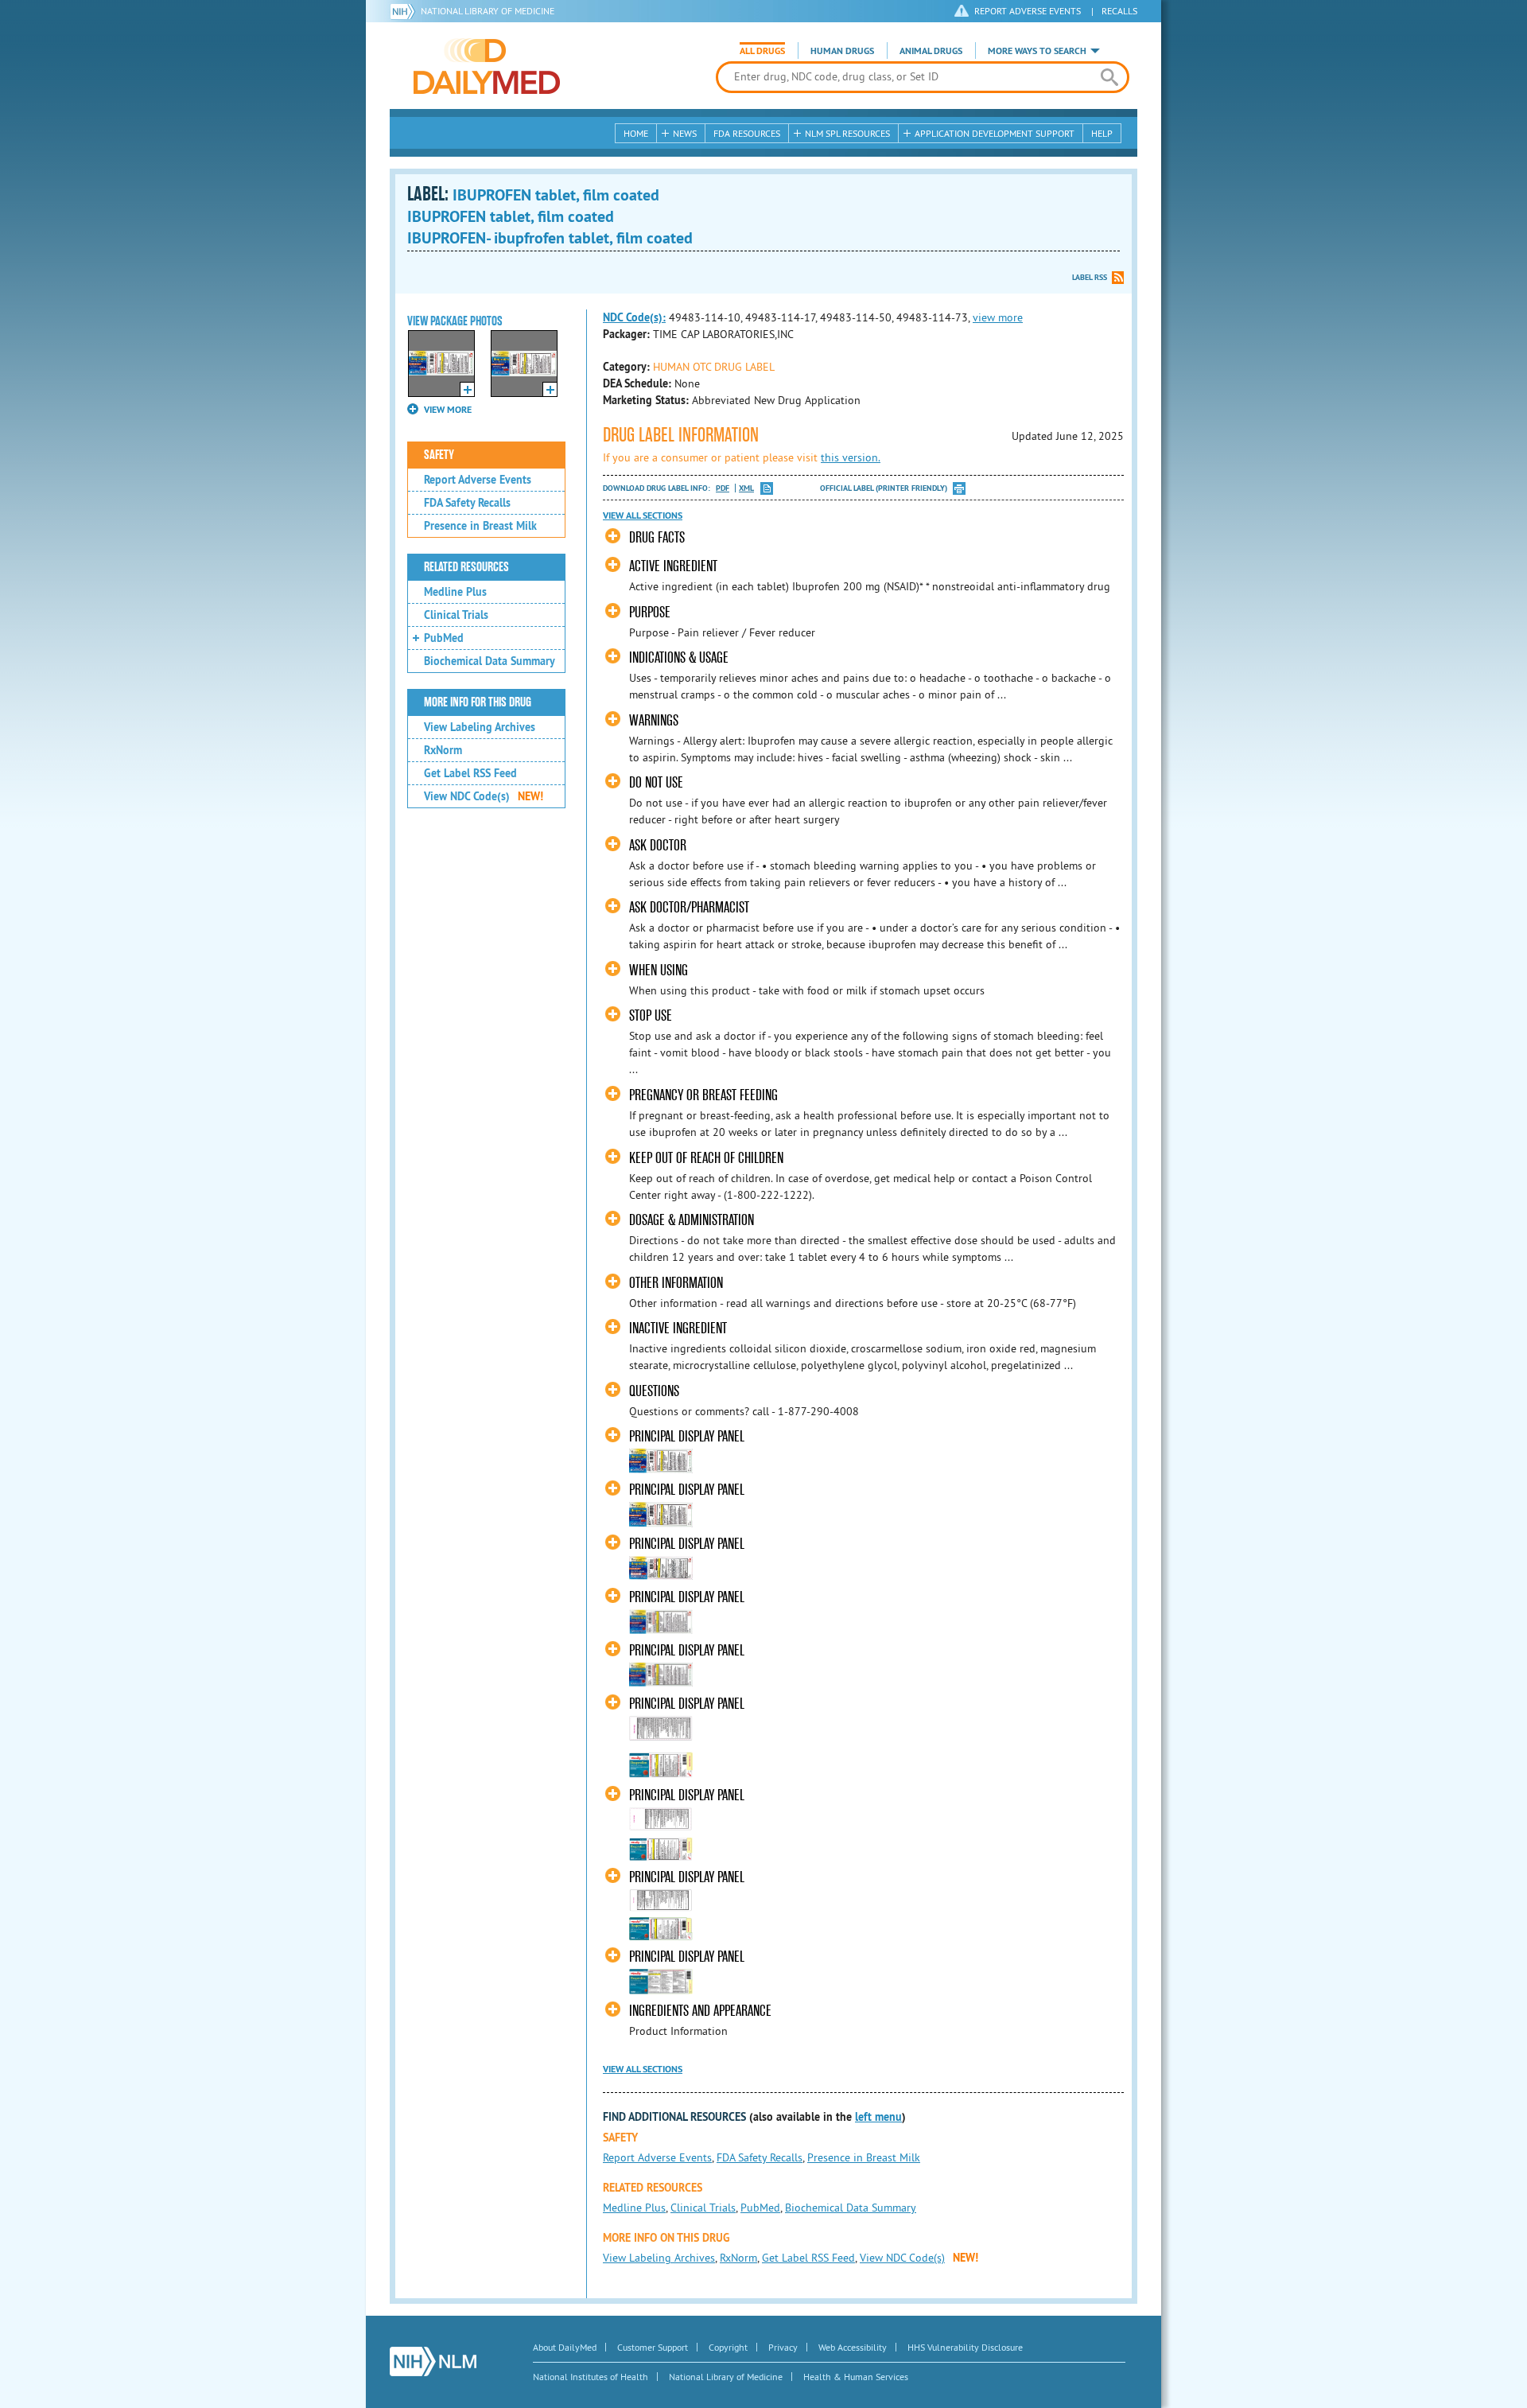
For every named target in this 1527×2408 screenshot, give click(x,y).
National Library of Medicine (488, 11)
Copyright (728, 2347)
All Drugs (762, 51)
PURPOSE (650, 612)
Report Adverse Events (478, 480)
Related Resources (466, 567)
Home (636, 133)
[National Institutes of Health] (405, 11)
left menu (878, 2117)
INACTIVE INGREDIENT (678, 1328)
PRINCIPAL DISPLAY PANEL (687, 1436)
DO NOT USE (656, 782)
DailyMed (487, 66)
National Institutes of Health (591, 2377)
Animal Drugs (931, 51)
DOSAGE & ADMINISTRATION (692, 1220)
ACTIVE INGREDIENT (673, 566)
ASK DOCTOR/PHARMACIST (689, 907)
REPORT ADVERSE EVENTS (1028, 11)
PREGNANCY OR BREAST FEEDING (703, 1095)
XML (746, 488)
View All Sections (643, 515)
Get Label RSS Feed (470, 773)
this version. (851, 457)
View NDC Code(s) (484, 796)
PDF (723, 488)
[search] (1109, 77)
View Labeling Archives (480, 727)
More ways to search (1037, 51)
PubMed (444, 638)
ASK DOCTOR (658, 845)
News (685, 133)
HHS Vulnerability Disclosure (965, 2347)
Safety (439, 455)
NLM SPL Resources (847, 133)
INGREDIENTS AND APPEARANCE (700, 2011)
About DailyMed (565, 2347)
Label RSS (1090, 277)
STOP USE (651, 1015)
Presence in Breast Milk (480, 526)
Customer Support (653, 2347)
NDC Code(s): (634, 317)
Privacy (783, 2347)
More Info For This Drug (478, 702)
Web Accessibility (853, 2347)
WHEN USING (659, 970)
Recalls (1119, 11)
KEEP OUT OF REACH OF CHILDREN (706, 1158)
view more (998, 317)
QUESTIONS (654, 1391)
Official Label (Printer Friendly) (884, 488)
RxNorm (443, 750)
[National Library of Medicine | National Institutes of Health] (433, 2361)
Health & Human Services (856, 2377)
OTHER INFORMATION (676, 1283)
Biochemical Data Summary (490, 661)
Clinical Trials (456, 615)
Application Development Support (995, 133)
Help (1102, 133)
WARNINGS (654, 720)
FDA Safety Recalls (467, 503)
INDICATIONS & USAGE (679, 657)
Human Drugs (842, 51)
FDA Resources (747, 133)
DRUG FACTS (657, 537)
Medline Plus (455, 592)
